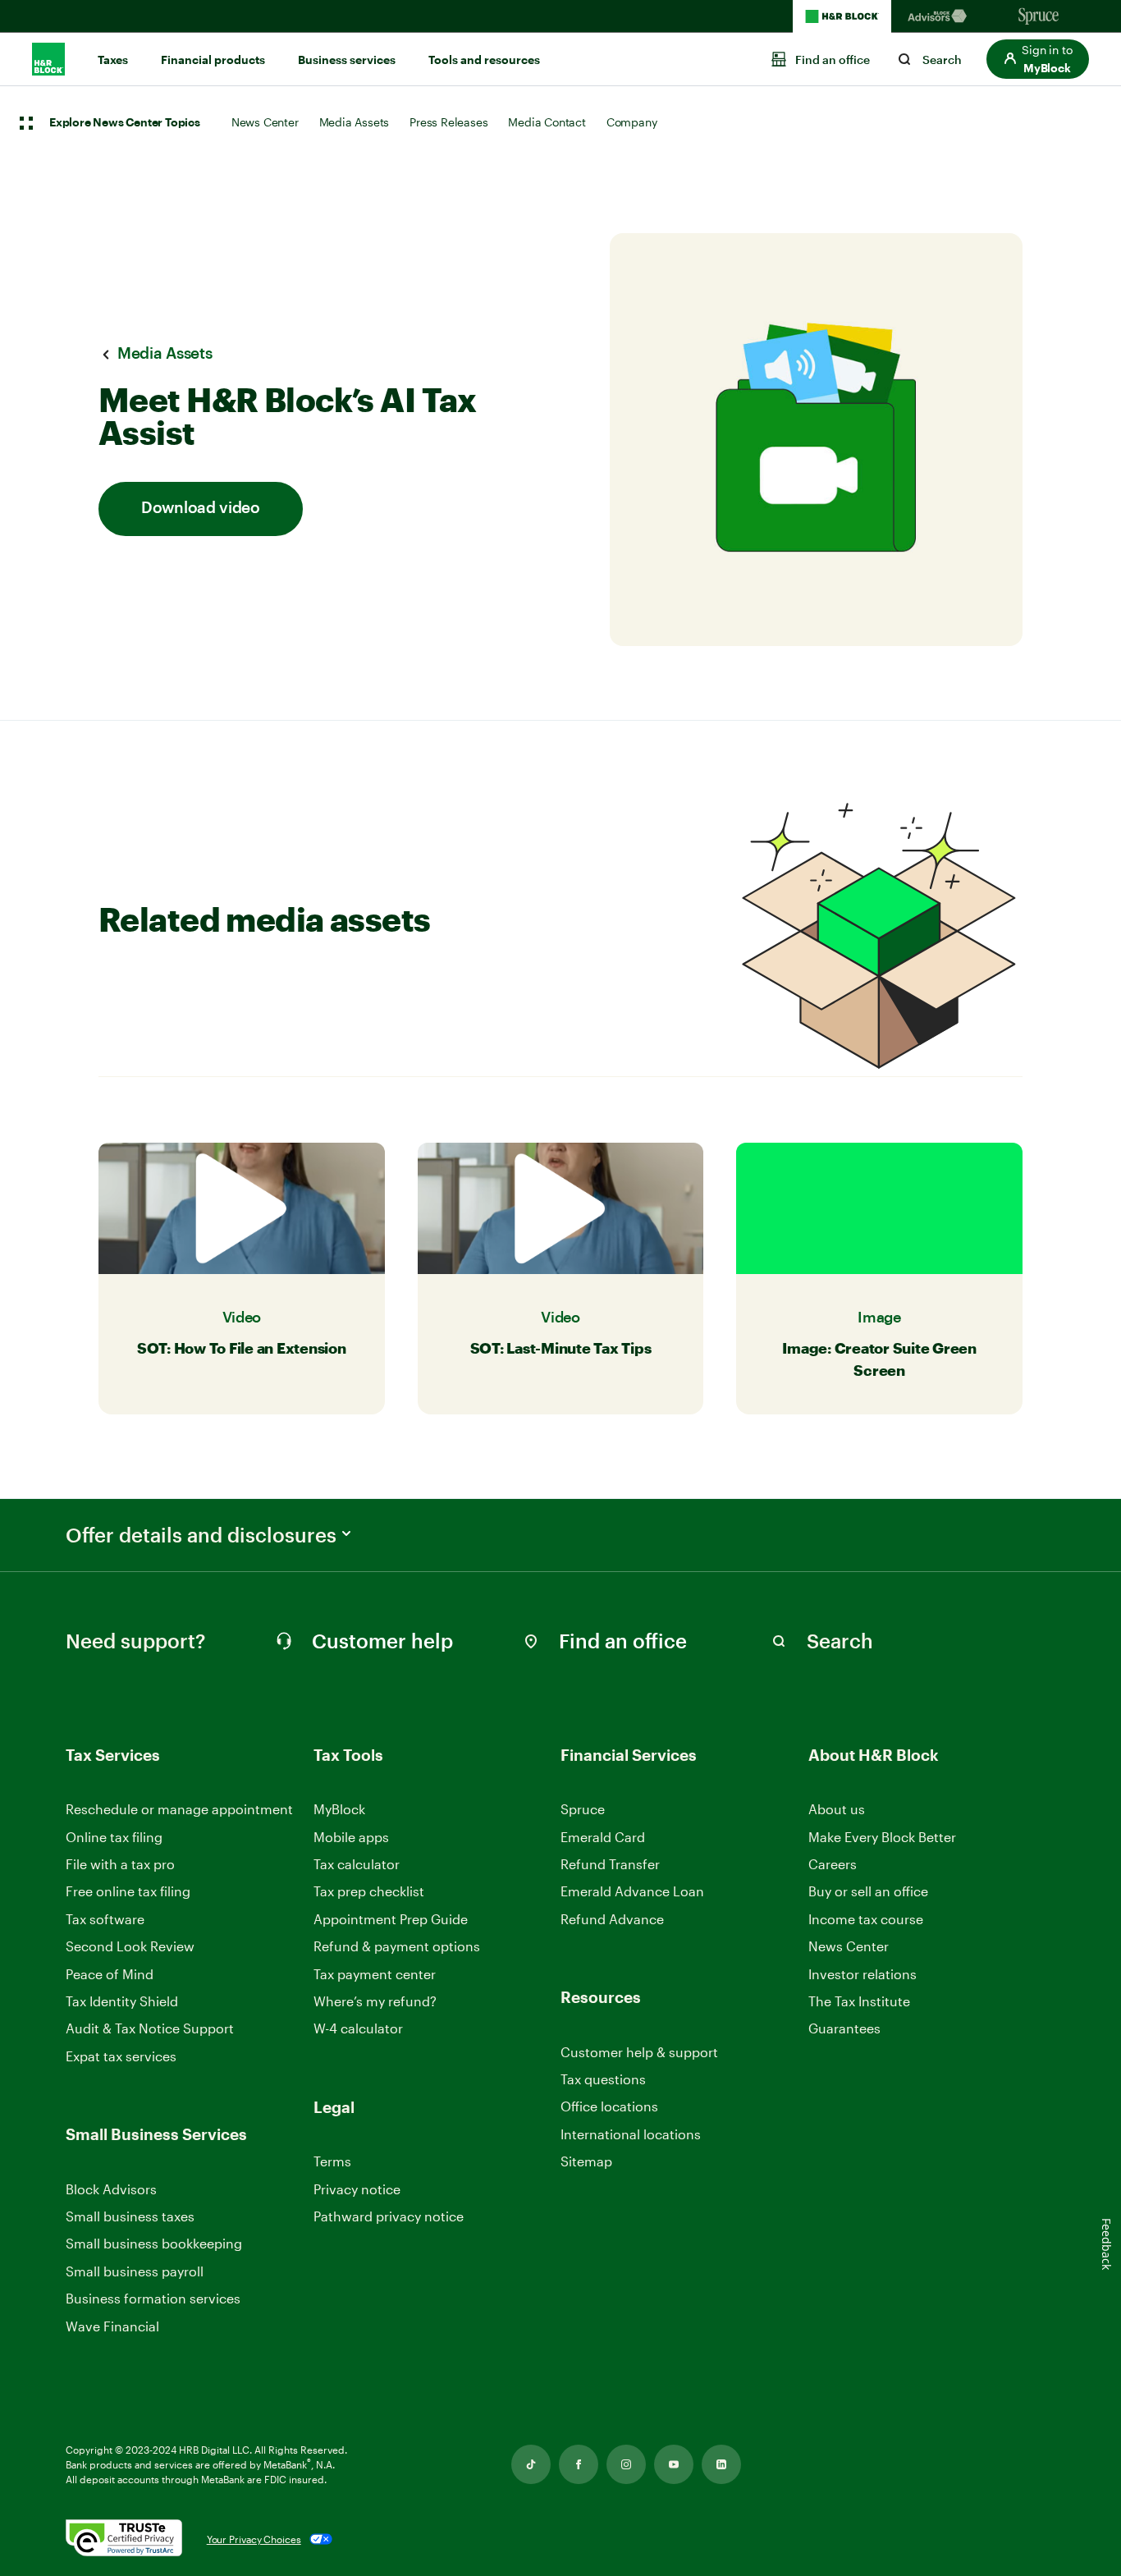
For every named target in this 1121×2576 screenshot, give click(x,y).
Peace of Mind (110, 1974)
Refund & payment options (397, 1946)
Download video (201, 509)
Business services (347, 60)
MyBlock (339, 1809)
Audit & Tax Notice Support (150, 2028)
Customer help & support (639, 2053)
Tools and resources (484, 60)
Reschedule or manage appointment (179, 1809)
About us (837, 1809)
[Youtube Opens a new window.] (674, 2464)
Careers (833, 1865)
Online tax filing (114, 1837)
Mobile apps (351, 1837)
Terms (332, 2161)
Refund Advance (612, 1919)
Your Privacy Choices (254, 2539)
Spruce (583, 1809)
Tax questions (603, 2079)
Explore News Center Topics (125, 123)
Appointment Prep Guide (391, 1919)
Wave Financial (112, 2327)
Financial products (213, 60)
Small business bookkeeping (154, 2243)
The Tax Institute (859, 2002)
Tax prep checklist (369, 1891)
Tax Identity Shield (122, 2001)
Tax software (105, 1919)
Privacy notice (357, 2189)
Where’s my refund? (375, 2001)
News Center (265, 122)
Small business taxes (130, 2216)
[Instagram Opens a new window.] (626, 2464)
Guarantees (844, 2028)
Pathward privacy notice (389, 2216)
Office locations (609, 2107)
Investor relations (862, 1975)
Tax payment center (375, 1974)
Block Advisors (111, 2190)
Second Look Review (130, 1946)
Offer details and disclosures (201, 1535)
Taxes (113, 60)
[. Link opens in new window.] (124, 2539)
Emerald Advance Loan (632, 1891)
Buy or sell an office (868, 1891)
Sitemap (586, 2162)
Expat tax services (121, 2057)
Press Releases (448, 122)
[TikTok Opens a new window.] (531, 2464)
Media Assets (355, 122)
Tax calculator (357, 1864)
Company (632, 122)
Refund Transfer (610, 1864)
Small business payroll (135, 2271)
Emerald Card (603, 1837)
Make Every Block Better (882, 1837)
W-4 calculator (358, 2028)
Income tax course (866, 1919)
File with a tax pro (120, 1864)
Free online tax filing (128, 1891)
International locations (631, 2135)
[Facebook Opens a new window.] (579, 2464)
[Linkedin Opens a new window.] (721, 2464)
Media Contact (547, 122)
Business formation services (153, 2298)
